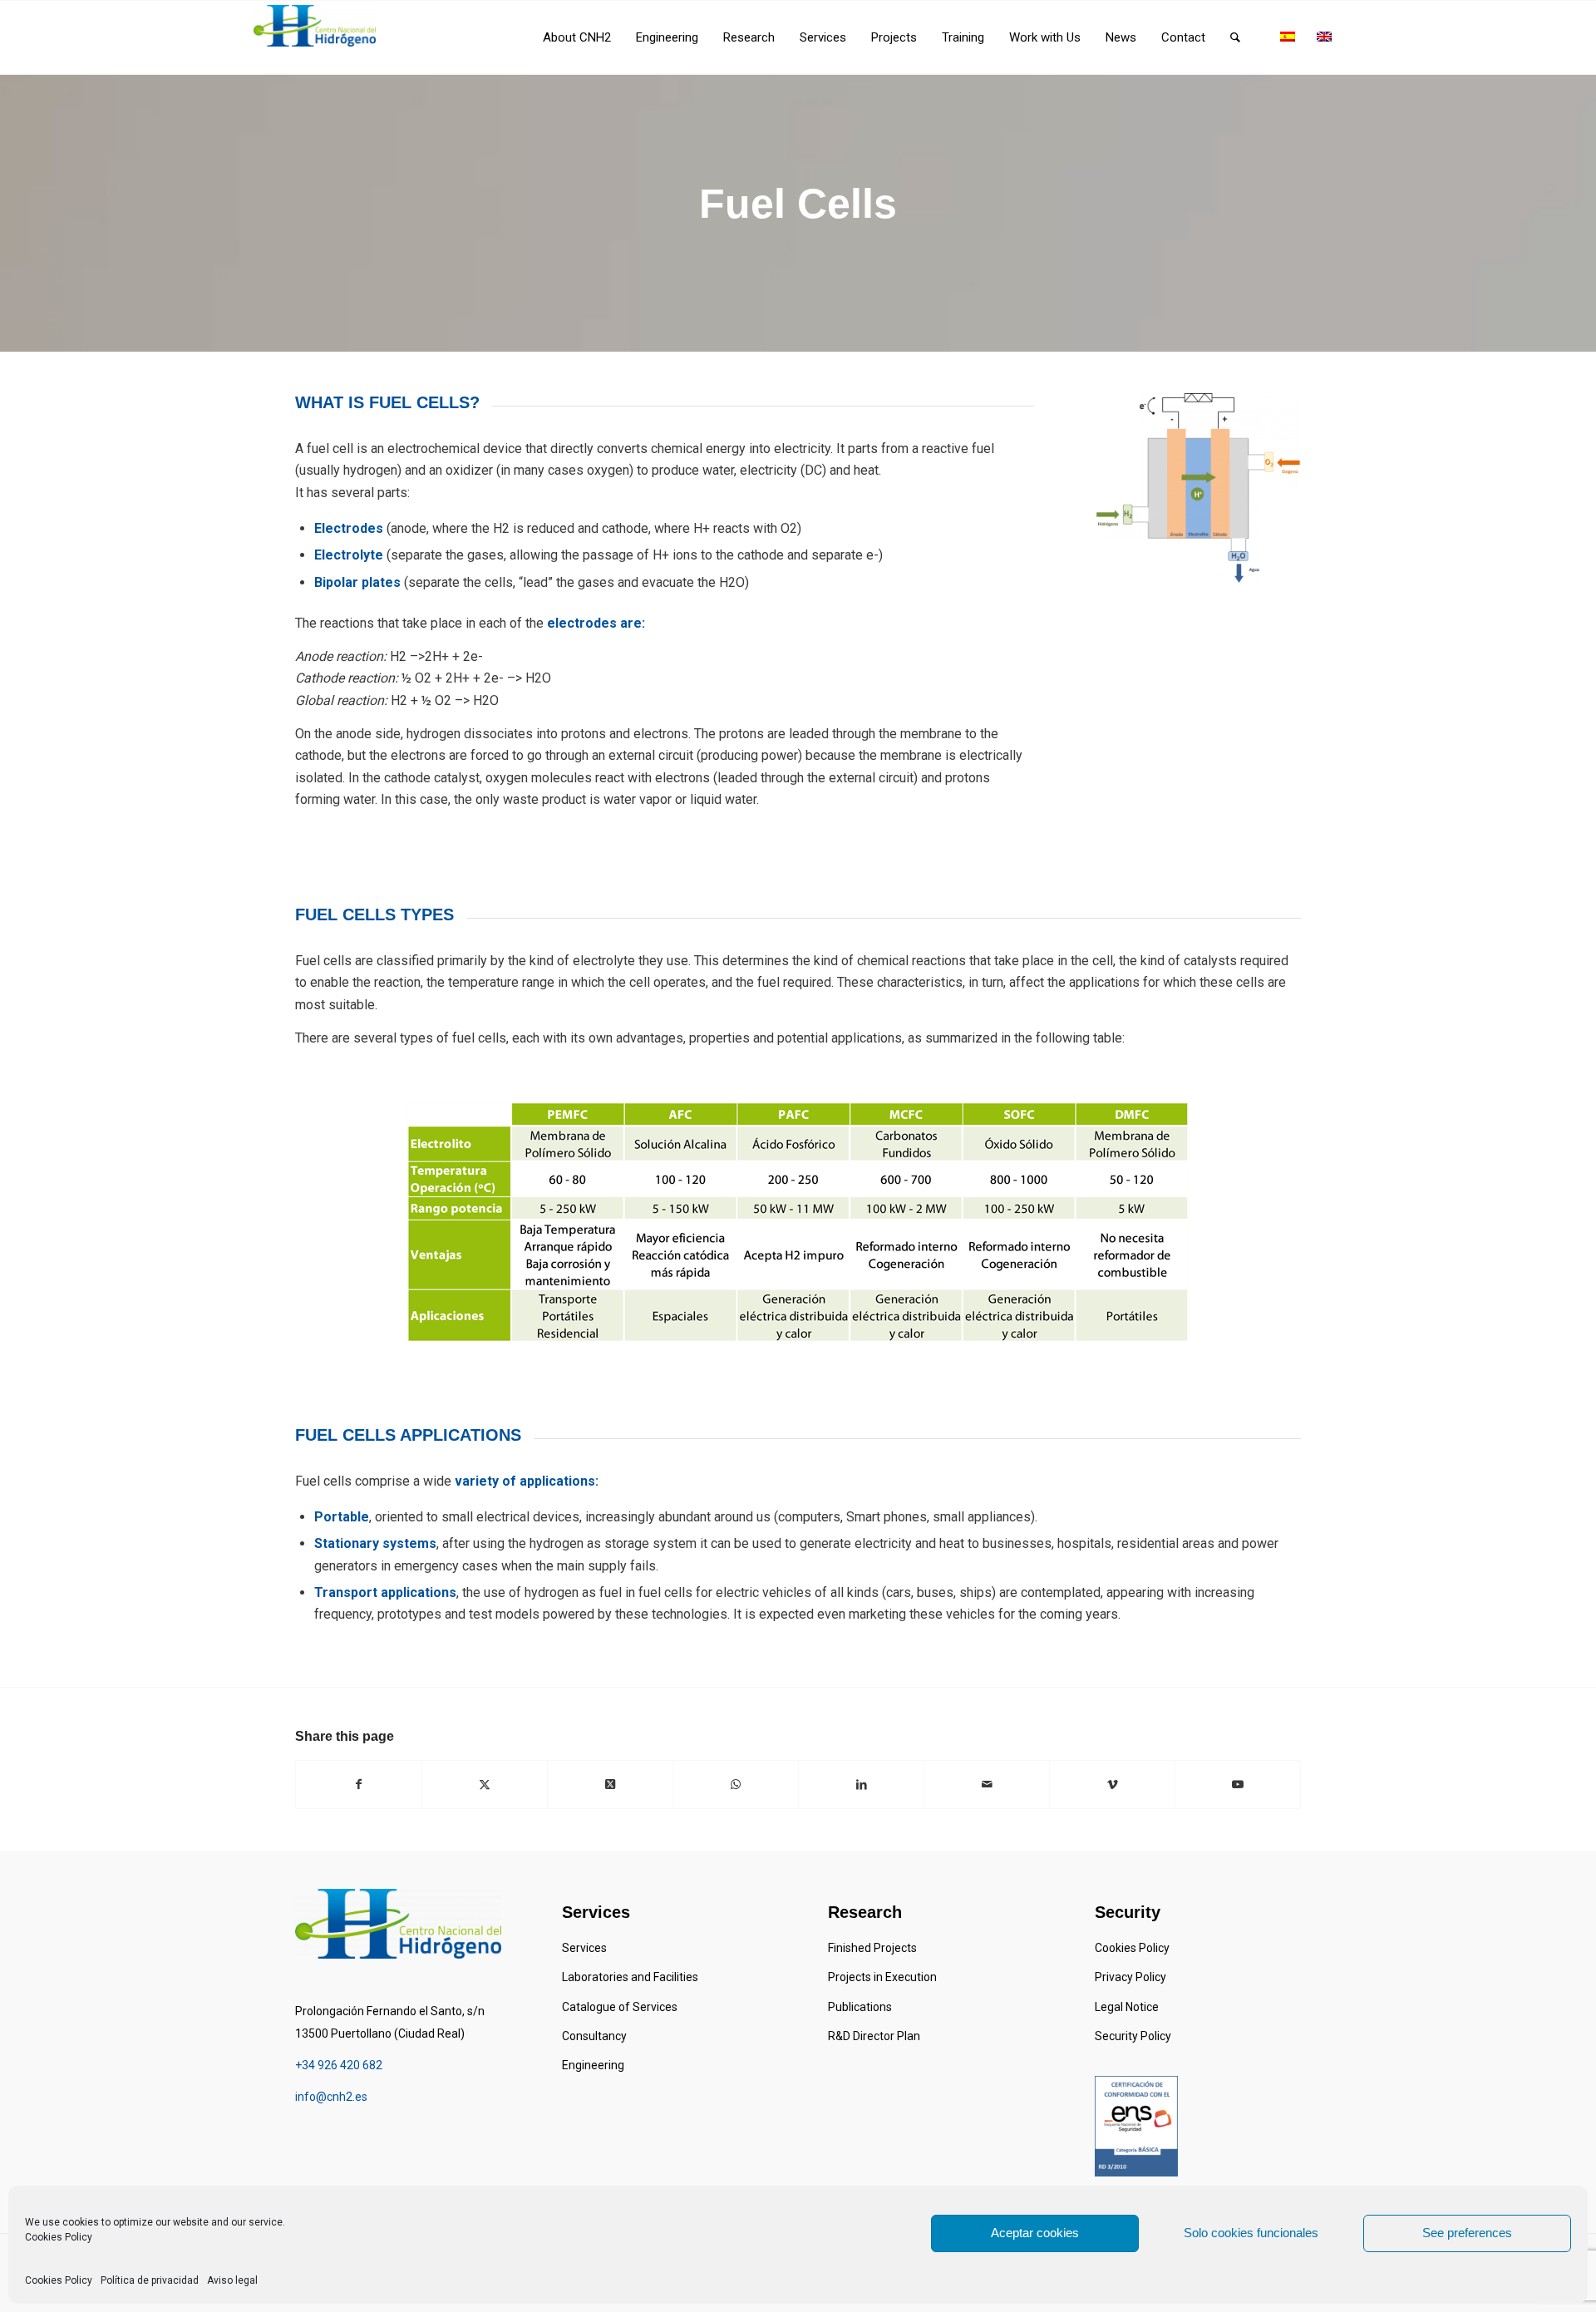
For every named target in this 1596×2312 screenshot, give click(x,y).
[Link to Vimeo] (1112, 1784)
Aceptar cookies (1035, 2233)
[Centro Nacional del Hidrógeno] (315, 26)
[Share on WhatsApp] (736, 1784)
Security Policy (1133, 2036)
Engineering (593, 2065)
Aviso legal (232, 2280)
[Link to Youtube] (1238, 1784)
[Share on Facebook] (359, 1784)
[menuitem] (577, 37)
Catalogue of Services (620, 2007)
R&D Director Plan (874, 2036)
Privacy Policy (1130, 1977)
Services (584, 1948)
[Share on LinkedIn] (861, 1784)
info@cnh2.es (331, 2097)
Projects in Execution (882, 1977)
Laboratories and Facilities (630, 1977)
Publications (860, 2007)
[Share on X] (485, 1784)
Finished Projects (872, 1948)
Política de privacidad (150, 2280)
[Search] (1235, 37)
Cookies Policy (59, 2237)
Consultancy (594, 2036)
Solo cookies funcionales (1251, 2233)
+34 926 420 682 (339, 2065)
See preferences (1467, 2233)
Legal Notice (1127, 2007)
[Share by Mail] (987, 1784)
